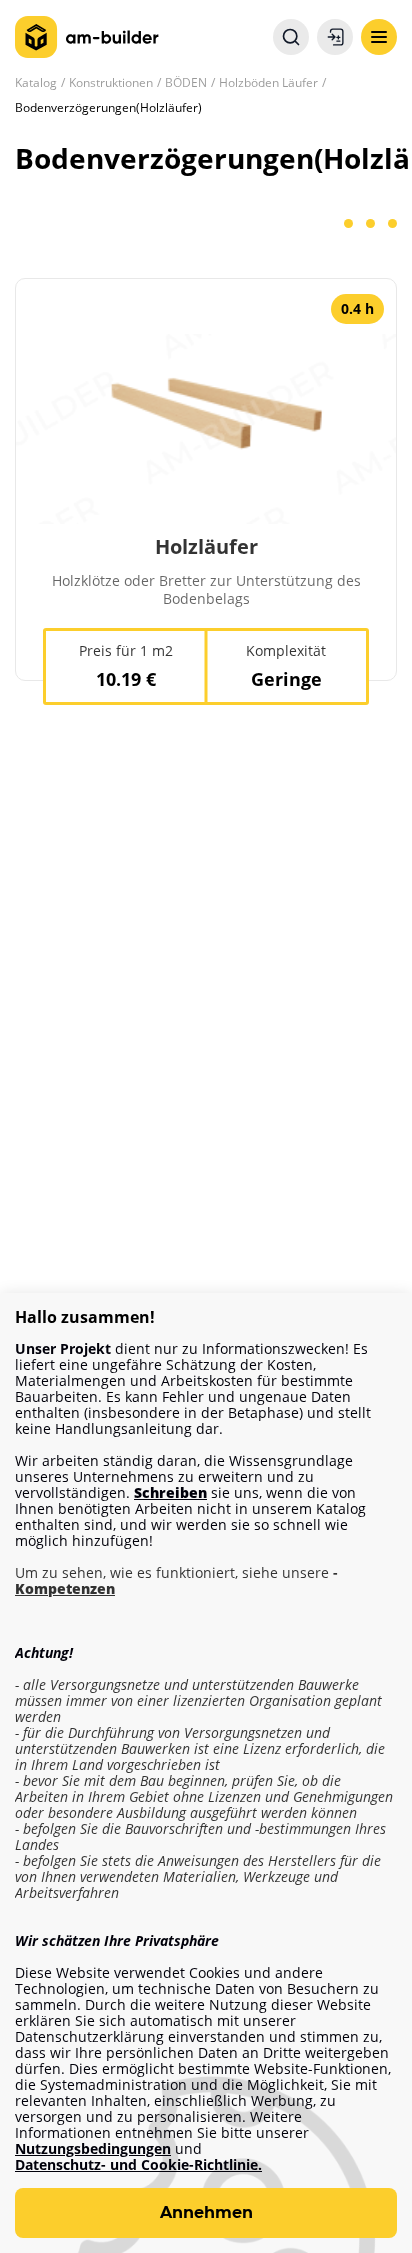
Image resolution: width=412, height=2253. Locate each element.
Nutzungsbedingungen (93, 2149)
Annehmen (206, 2212)
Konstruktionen (111, 82)
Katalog (36, 82)
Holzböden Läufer (268, 82)
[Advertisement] (206, 992)
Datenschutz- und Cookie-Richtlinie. (138, 2165)
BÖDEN (186, 82)
